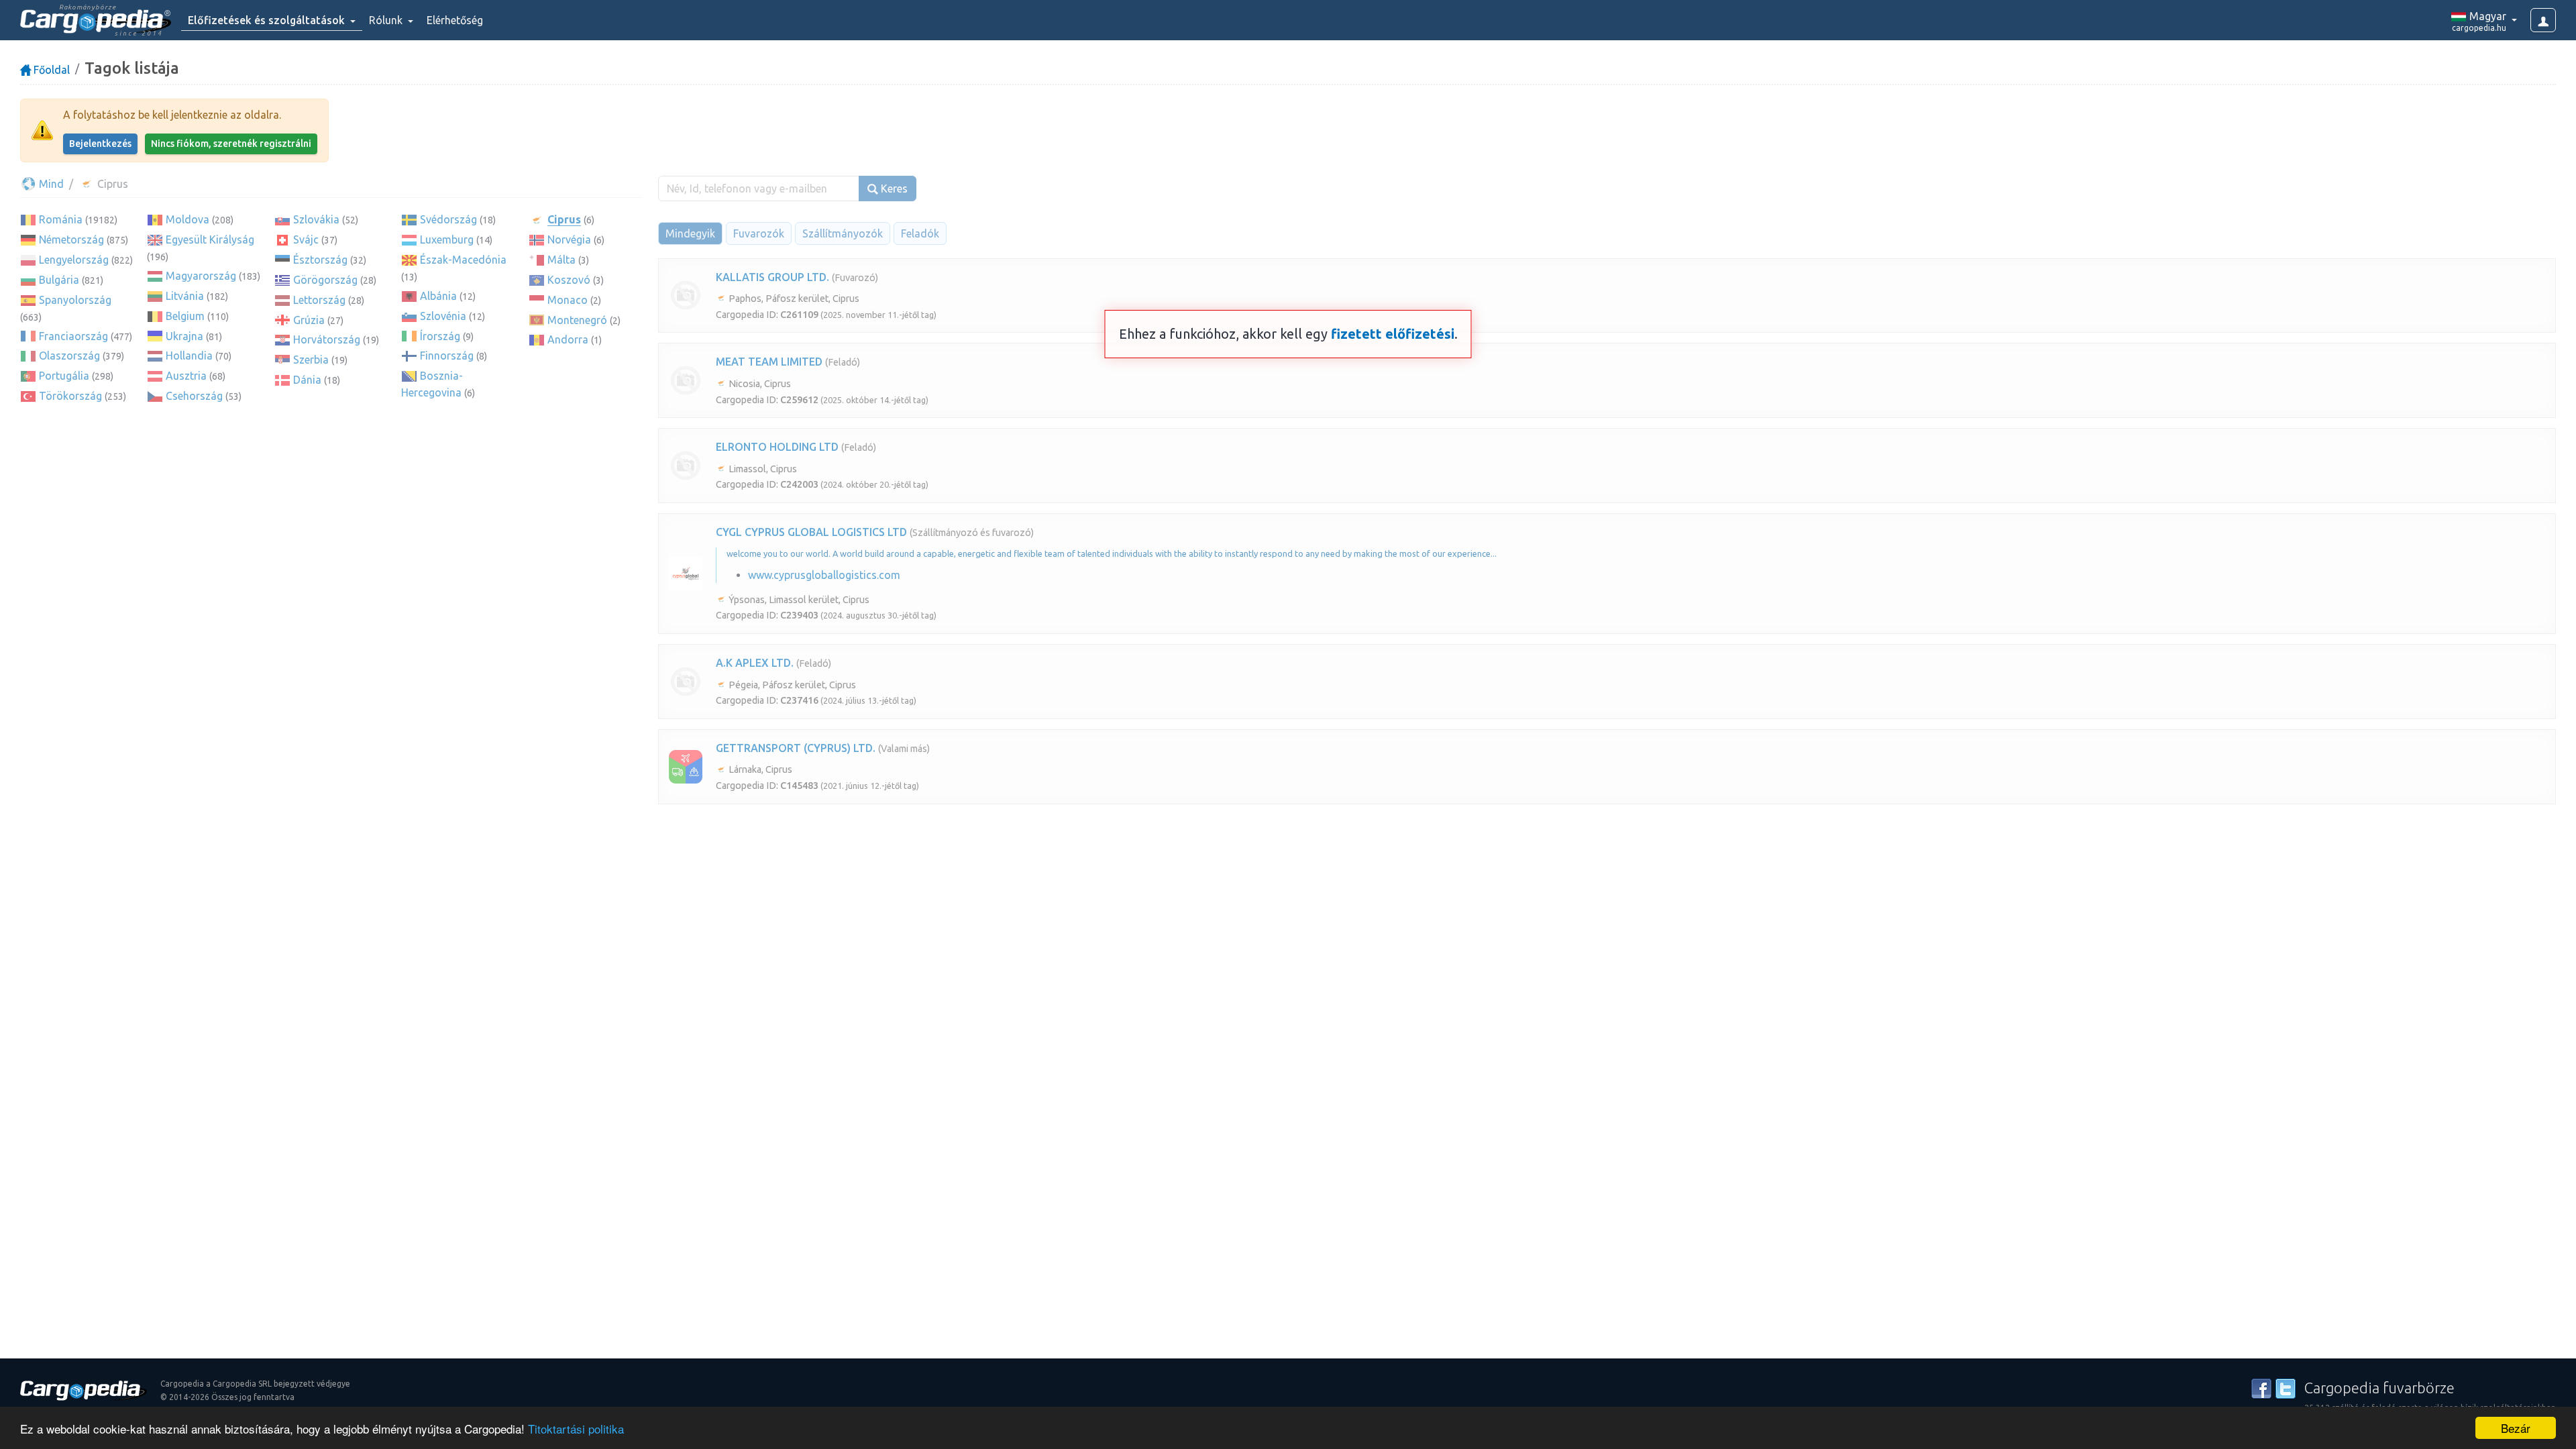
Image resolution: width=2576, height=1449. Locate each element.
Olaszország (69, 356)
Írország (440, 336)
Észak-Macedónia (463, 260)
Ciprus (564, 219)
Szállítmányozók (843, 233)
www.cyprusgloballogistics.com (824, 575)
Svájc (306, 239)
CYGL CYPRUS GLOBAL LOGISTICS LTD (811, 532)
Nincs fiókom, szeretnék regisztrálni (231, 144)
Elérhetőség (455, 20)
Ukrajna (184, 336)
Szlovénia (443, 316)
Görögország (325, 280)
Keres (893, 189)
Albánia (438, 296)
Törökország (70, 396)
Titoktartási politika (576, 1429)
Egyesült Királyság (210, 239)
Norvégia (569, 239)
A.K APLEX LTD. (755, 663)
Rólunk (387, 20)
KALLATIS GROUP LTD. (772, 277)
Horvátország (327, 339)
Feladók (920, 233)
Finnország (447, 356)
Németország (71, 239)
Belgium (185, 316)
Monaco (568, 300)
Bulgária (59, 280)
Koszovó (569, 280)
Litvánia (185, 296)
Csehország (194, 396)
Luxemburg (447, 239)
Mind (50, 184)
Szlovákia (316, 219)
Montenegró (577, 320)
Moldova (187, 219)
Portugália (64, 376)
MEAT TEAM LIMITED (769, 362)
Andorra (568, 339)
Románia (61, 219)
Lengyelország (74, 260)
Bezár (2516, 1428)
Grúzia (309, 320)
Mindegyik (690, 233)
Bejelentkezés (100, 144)
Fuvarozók (759, 233)
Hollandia (189, 356)
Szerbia (311, 360)
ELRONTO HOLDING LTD (777, 447)
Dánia (307, 380)
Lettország (319, 300)
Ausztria (186, 376)
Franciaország (73, 336)
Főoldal (50, 70)
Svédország (448, 219)
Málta (561, 260)
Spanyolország (75, 300)
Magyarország (201, 276)
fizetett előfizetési (1393, 334)
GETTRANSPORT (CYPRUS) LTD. (796, 748)
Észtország (320, 260)
